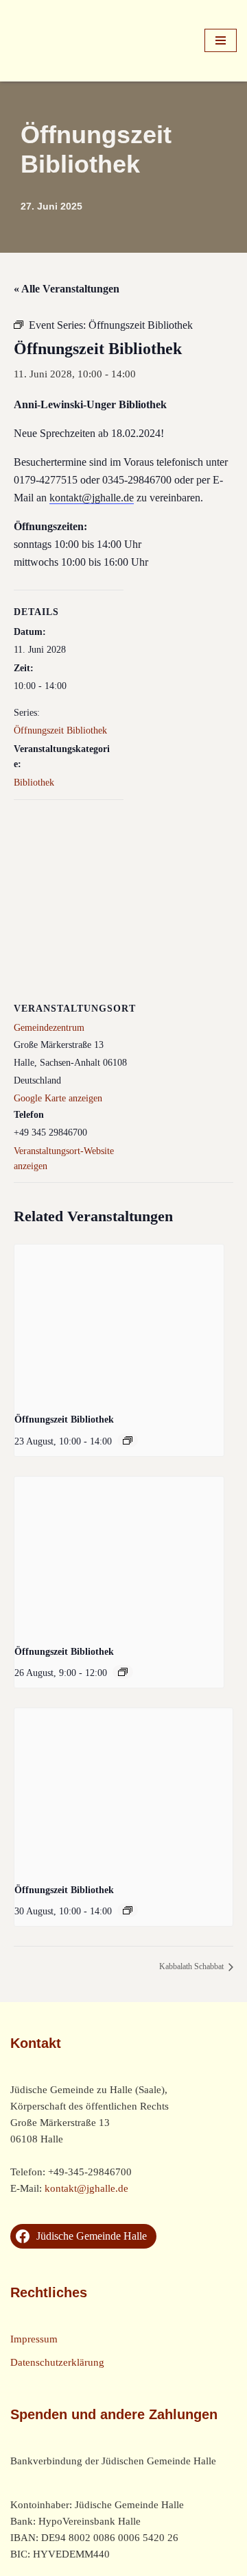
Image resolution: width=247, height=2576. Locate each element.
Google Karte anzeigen (58, 1098)
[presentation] (119, 1323)
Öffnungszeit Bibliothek (60, 730)
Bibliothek (34, 783)
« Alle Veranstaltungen (67, 289)
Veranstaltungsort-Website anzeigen (64, 1159)
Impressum (34, 2339)
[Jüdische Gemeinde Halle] (51, 41)
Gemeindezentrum (49, 1028)
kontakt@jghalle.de (92, 498)
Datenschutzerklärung (57, 2362)
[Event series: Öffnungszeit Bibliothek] (128, 1440)
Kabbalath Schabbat (192, 1966)
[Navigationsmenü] (221, 40)
